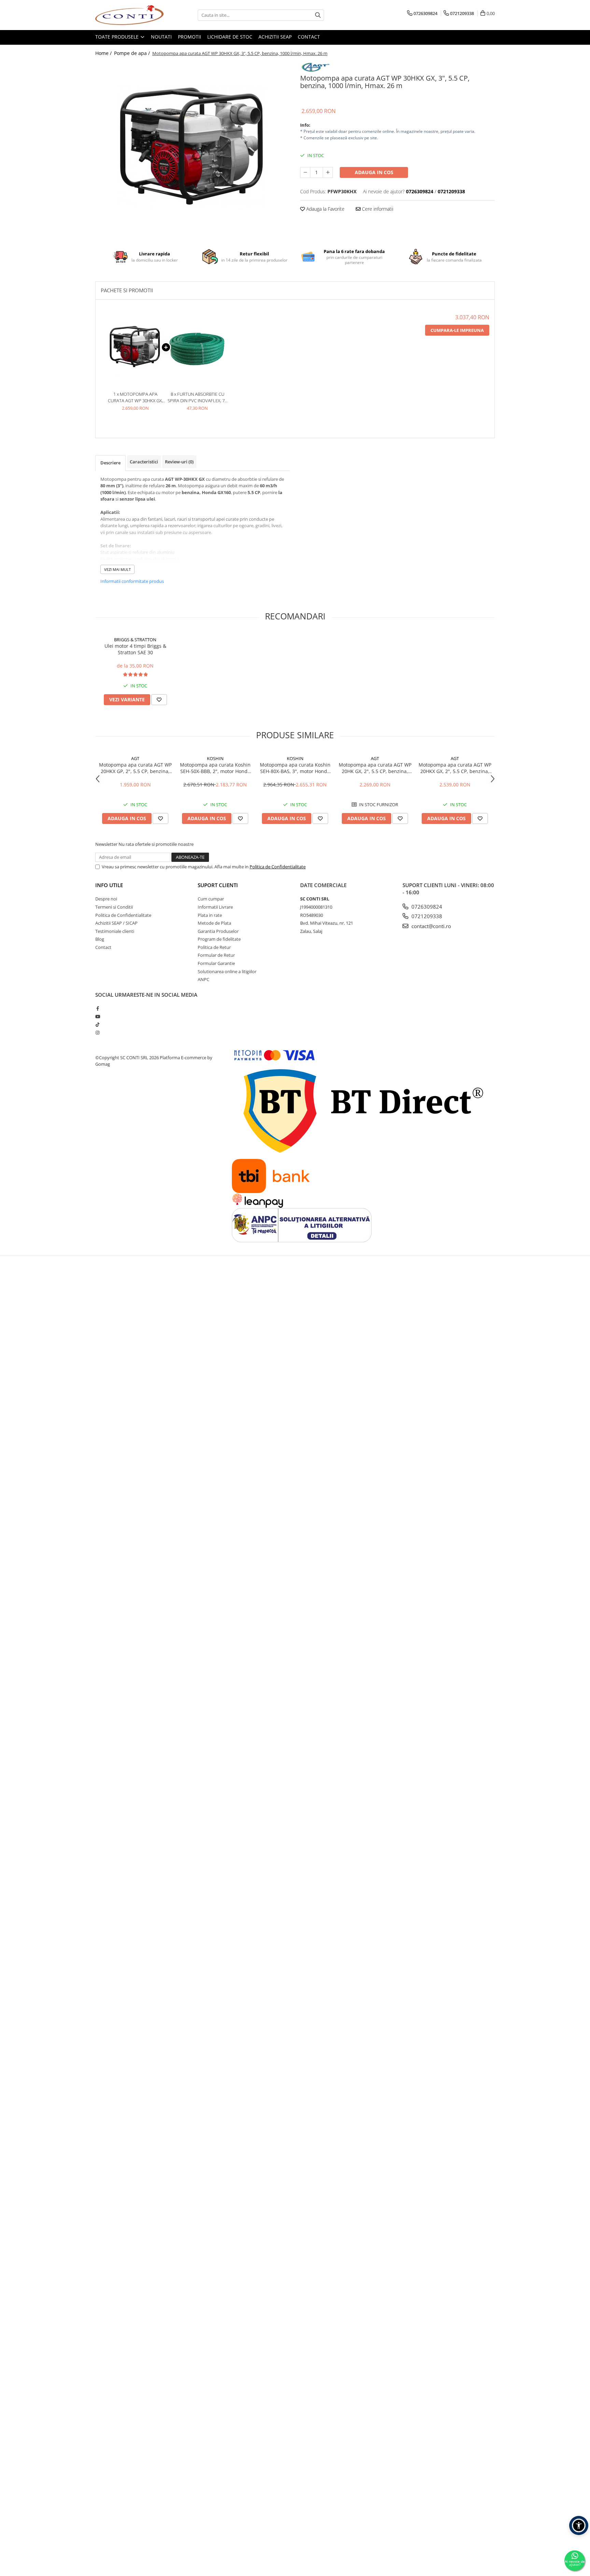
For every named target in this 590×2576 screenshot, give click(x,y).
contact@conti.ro (431, 926)
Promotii (189, 37)
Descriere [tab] (110, 463)
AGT (135, 758)
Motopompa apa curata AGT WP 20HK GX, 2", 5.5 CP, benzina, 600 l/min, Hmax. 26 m (375, 768)
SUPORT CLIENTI (218, 885)
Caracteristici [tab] (144, 462)
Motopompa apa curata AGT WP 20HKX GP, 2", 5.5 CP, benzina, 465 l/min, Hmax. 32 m (135, 768)
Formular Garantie (216, 963)
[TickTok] (97, 1024)
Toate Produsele (118, 37)
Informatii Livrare (215, 907)
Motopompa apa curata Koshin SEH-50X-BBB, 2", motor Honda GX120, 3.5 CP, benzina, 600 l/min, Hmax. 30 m (215, 768)
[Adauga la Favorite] (159, 700)
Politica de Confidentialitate (278, 867)
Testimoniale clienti (115, 931)
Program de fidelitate (219, 939)
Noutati (161, 37)
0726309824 (426, 907)
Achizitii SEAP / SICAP (116, 923)
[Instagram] (97, 1033)
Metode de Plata (214, 923)
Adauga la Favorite (325, 209)
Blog (100, 939)
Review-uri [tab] (179, 462)
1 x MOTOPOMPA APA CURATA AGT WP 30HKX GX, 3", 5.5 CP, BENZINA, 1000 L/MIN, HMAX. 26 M (135, 397)
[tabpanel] (193, 147)
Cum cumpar (211, 899)
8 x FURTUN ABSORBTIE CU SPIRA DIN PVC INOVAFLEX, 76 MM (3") (197, 397)
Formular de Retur (216, 955)
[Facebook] (97, 1008)
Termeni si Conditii (114, 907)
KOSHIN (215, 758)
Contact (309, 37)
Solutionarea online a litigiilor (227, 971)
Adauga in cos (374, 172)
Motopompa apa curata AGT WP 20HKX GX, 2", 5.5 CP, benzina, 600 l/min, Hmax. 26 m (455, 768)
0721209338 (426, 916)
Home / (104, 53)
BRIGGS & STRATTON (135, 640)
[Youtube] (97, 1017)
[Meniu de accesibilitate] (579, 2525)
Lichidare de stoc (230, 37)
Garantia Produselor (218, 931)
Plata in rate (210, 915)
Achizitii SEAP (275, 37)
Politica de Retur (214, 947)
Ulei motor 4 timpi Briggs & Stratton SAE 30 (135, 649)
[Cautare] (318, 15)
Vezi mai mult (117, 569)
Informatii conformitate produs (132, 581)
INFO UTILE (109, 885)
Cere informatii (377, 209)
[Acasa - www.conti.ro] (129, 15)
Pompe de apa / (133, 53)
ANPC (203, 979)
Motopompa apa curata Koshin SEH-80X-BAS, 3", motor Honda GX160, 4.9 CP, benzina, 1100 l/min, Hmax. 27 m (295, 768)
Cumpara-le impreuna (457, 330)
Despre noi (106, 899)
